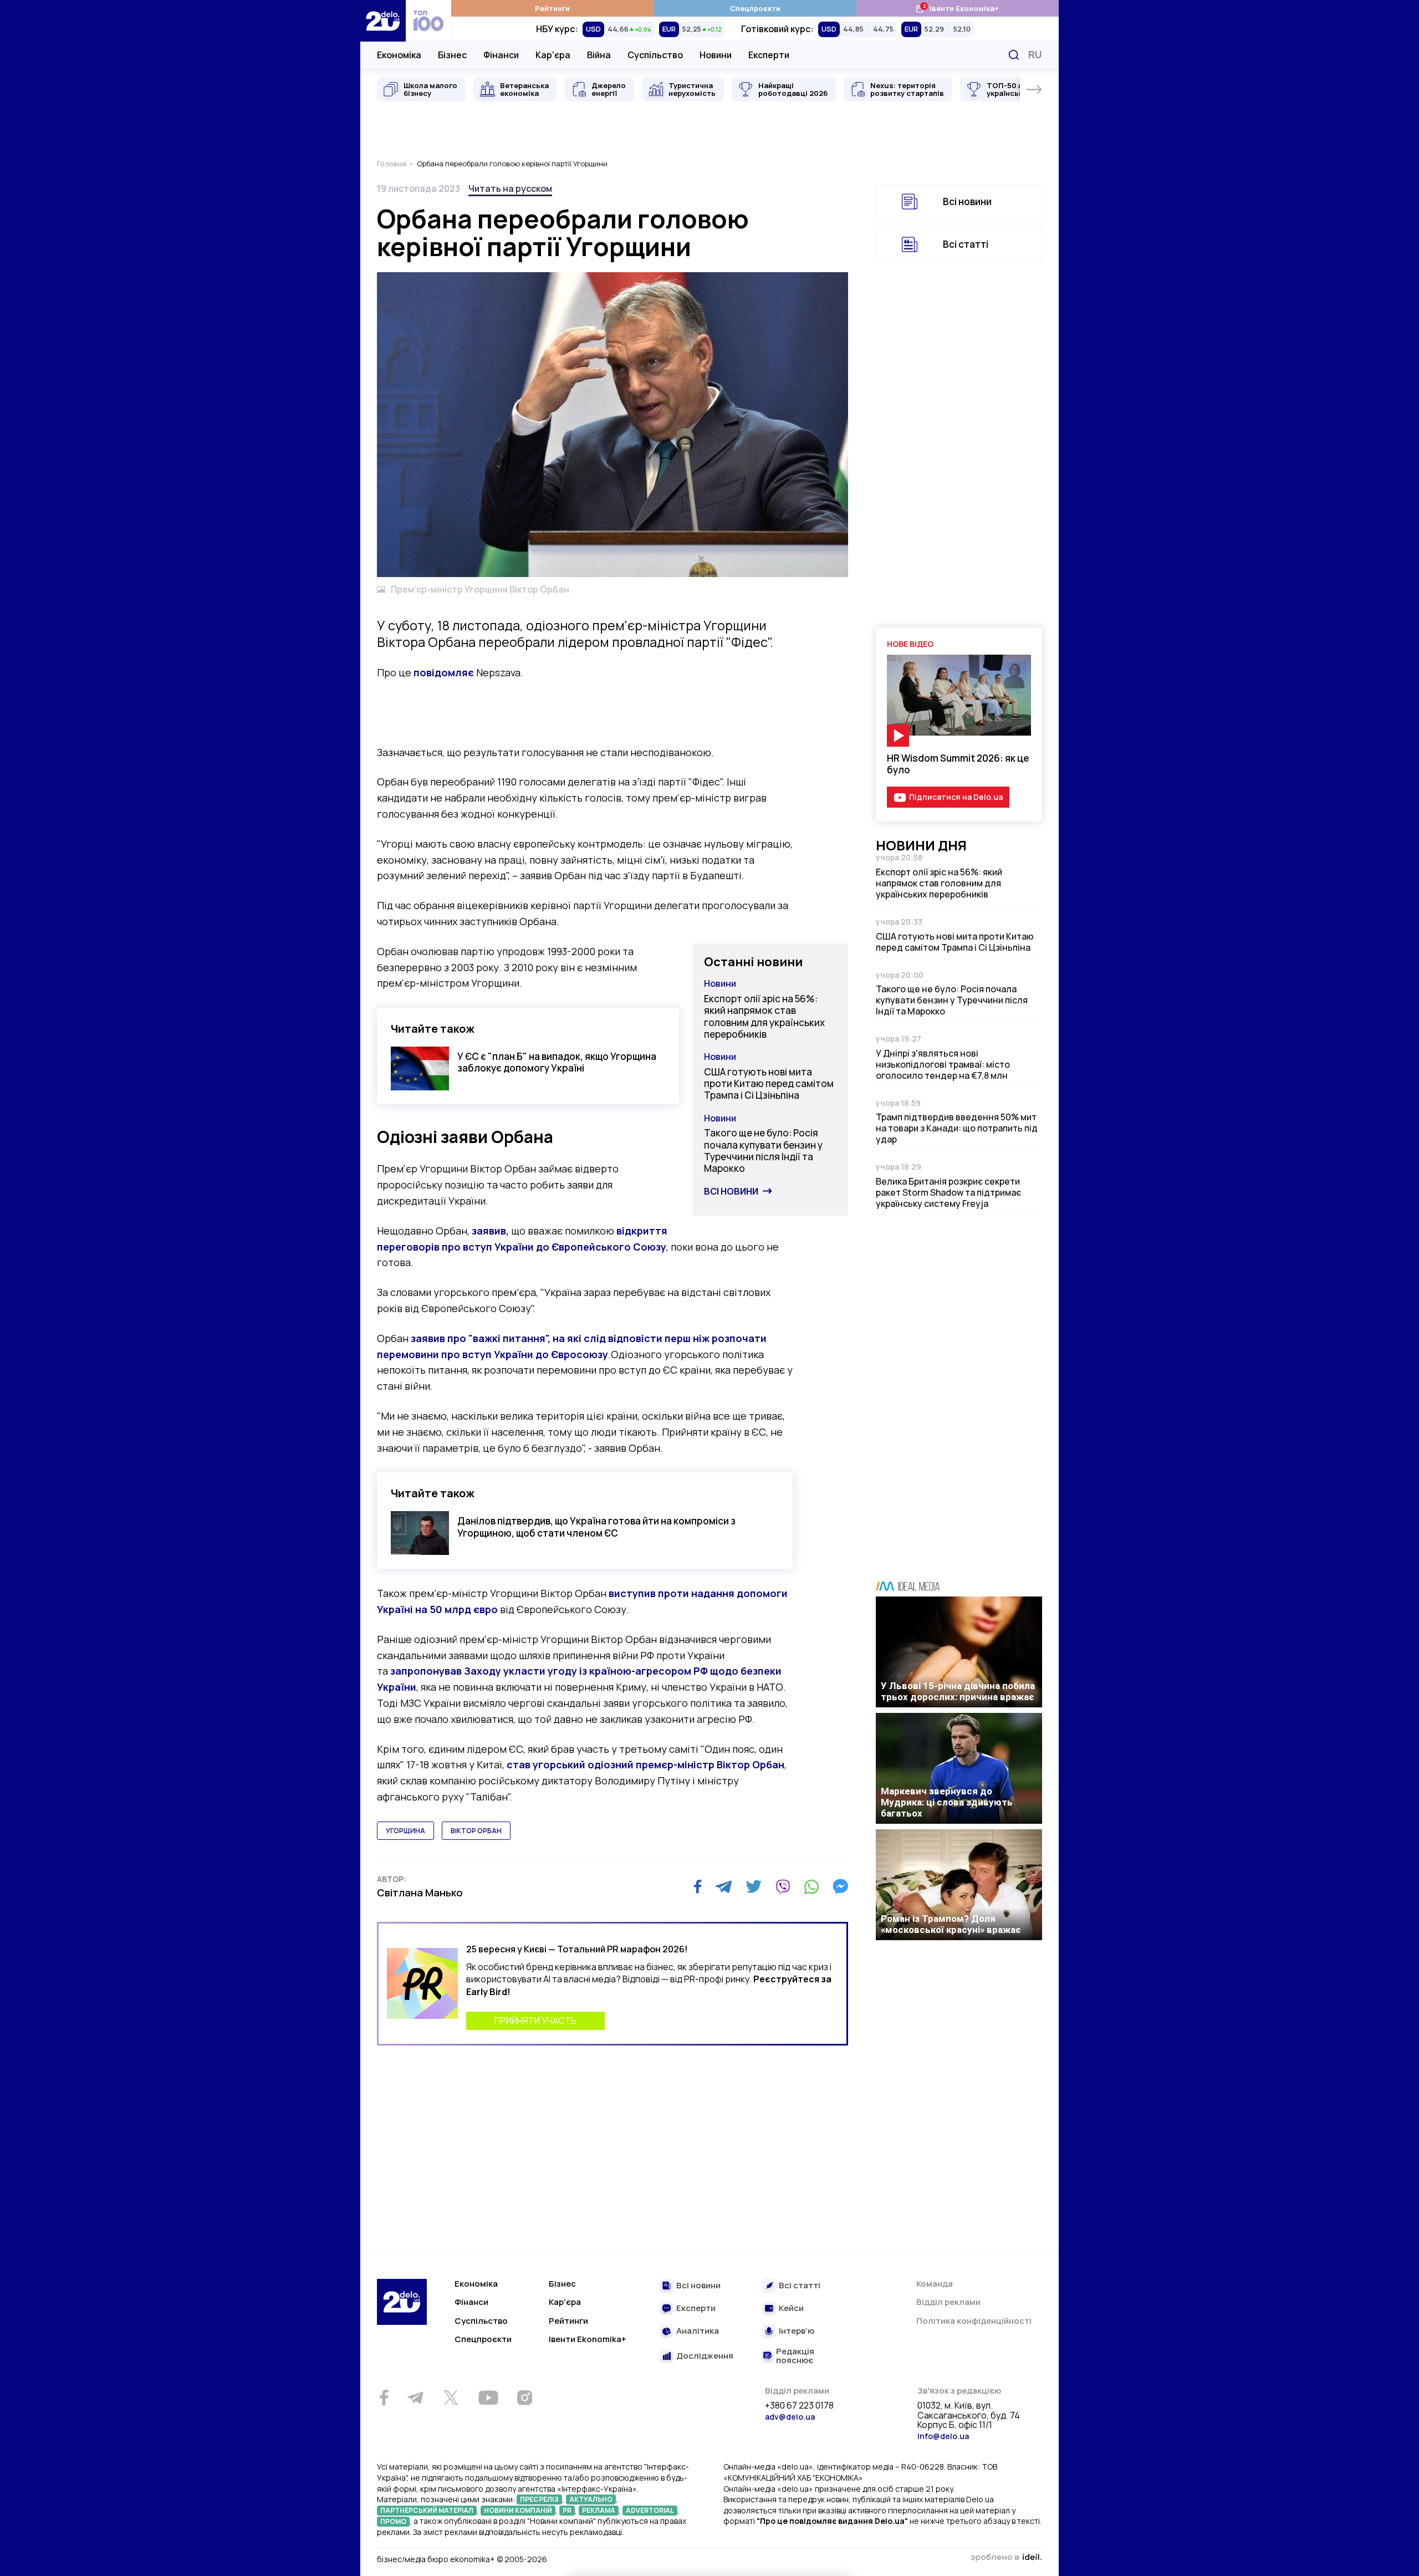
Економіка (399, 55)
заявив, (490, 1231)
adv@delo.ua (790, 2417)
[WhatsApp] (811, 1886)
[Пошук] (1014, 55)
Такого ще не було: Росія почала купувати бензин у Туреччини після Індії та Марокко (763, 1151)
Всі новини (731, 1191)
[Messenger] (840, 1886)
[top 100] (428, 21)
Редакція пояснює (795, 2356)
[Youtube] (488, 2398)
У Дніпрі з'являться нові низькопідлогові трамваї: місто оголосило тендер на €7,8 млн (943, 1064)
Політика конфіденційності (974, 2321)
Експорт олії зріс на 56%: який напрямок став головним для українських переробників (764, 1016)
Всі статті (966, 244)
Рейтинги (552, 8)
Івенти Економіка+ (957, 8)
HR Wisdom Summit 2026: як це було (958, 764)
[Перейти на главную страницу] (383, 21)
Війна (599, 55)
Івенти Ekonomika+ (588, 2339)
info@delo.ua (943, 2436)
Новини (716, 55)
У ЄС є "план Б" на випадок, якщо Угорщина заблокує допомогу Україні (557, 1062)
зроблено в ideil (1006, 2558)
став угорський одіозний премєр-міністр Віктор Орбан (645, 1764)
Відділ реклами (948, 2302)
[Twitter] (754, 1886)
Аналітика (698, 2331)
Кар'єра (553, 55)
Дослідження (705, 2356)
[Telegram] (724, 1886)
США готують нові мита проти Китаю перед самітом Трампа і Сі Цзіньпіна (769, 1084)
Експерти (769, 55)
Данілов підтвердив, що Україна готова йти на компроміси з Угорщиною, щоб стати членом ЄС (596, 1527)
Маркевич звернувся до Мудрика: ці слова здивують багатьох (947, 1802)
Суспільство (655, 55)
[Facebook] (698, 1887)
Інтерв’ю (797, 2331)
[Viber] (783, 1886)
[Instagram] (524, 2398)
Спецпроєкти (755, 8)
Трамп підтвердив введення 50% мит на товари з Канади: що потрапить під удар (957, 1128)
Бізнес (452, 55)
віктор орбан (476, 1831)
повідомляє (444, 672)
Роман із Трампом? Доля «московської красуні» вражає (951, 1924)
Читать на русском (510, 188)
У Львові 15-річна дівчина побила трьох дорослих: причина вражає (958, 1691)
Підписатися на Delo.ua (956, 797)
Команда (935, 2284)
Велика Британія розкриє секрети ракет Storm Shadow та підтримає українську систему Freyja (948, 1192)
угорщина (405, 1831)
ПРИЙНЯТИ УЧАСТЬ (535, 2021)
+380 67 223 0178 (799, 2406)
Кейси (791, 2309)
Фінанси (501, 55)
